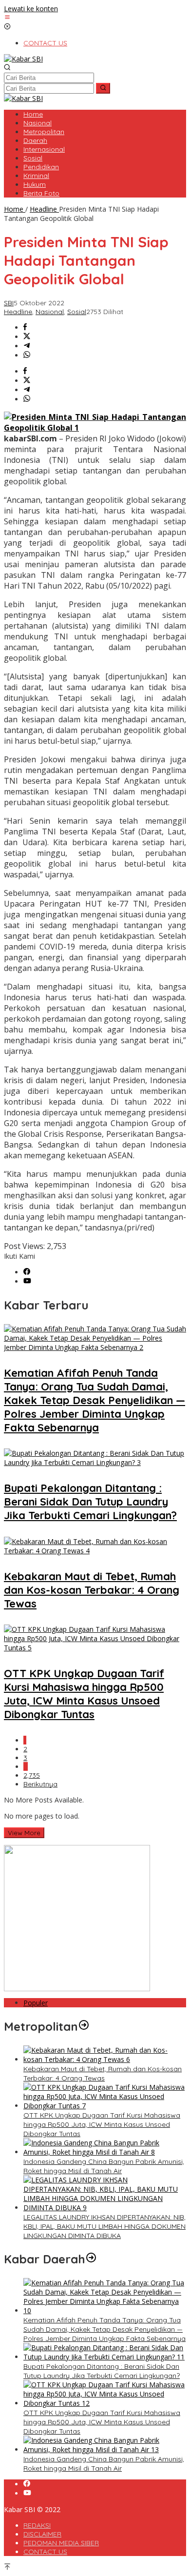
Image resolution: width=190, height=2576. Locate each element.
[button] (103, 88)
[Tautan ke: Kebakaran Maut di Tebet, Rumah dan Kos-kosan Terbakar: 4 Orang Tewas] (105, 2059)
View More (24, 1833)
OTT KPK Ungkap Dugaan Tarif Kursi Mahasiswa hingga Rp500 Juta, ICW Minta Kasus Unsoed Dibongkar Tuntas (84, 1694)
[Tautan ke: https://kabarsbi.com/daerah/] (91, 2259)
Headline (18, 312)
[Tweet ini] (27, 337)
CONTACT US (45, 2552)
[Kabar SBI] (23, 59)
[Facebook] (27, 1272)
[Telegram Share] (27, 346)
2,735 (32, 1775)
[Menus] (7, 18)
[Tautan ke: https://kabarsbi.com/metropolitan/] (84, 2026)
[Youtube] (27, 1281)
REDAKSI (37, 2525)
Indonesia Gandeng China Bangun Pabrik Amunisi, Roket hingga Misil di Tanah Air (104, 2166)
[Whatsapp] (27, 355)
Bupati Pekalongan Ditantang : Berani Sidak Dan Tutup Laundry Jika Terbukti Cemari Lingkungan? (90, 1502)
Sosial (77, 312)
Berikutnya (40, 1784)
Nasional (50, 312)
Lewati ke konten (31, 9)
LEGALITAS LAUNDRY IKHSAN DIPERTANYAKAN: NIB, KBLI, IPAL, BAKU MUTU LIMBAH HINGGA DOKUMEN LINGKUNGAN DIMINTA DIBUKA (104, 2226)
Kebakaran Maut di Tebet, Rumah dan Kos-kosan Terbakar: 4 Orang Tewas (92, 1590)
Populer (36, 2003)
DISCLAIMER (42, 2534)
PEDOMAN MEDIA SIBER (61, 2543)
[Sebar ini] (25, 327)
